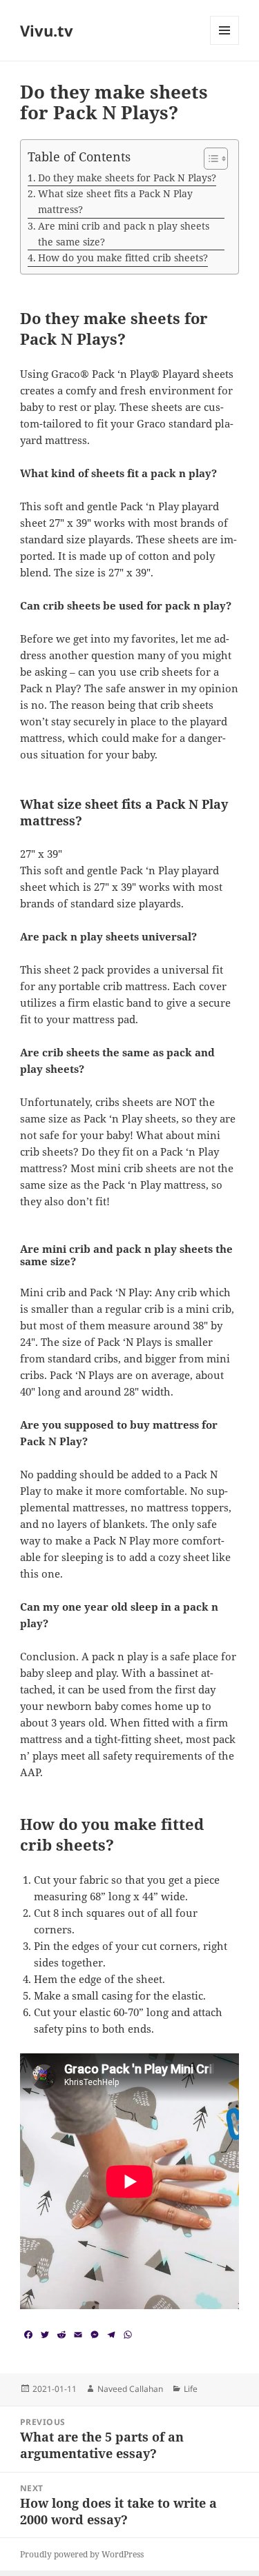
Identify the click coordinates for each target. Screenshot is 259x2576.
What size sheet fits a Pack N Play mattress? (115, 201)
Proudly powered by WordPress (82, 2554)
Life (191, 2389)
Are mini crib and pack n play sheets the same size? (124, 234)
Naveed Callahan (130, 2389)
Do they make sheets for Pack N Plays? (127, 178)
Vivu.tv (47, 30)
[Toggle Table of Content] (209, 159)
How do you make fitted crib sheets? (123, 258)
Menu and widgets (225, 44)
